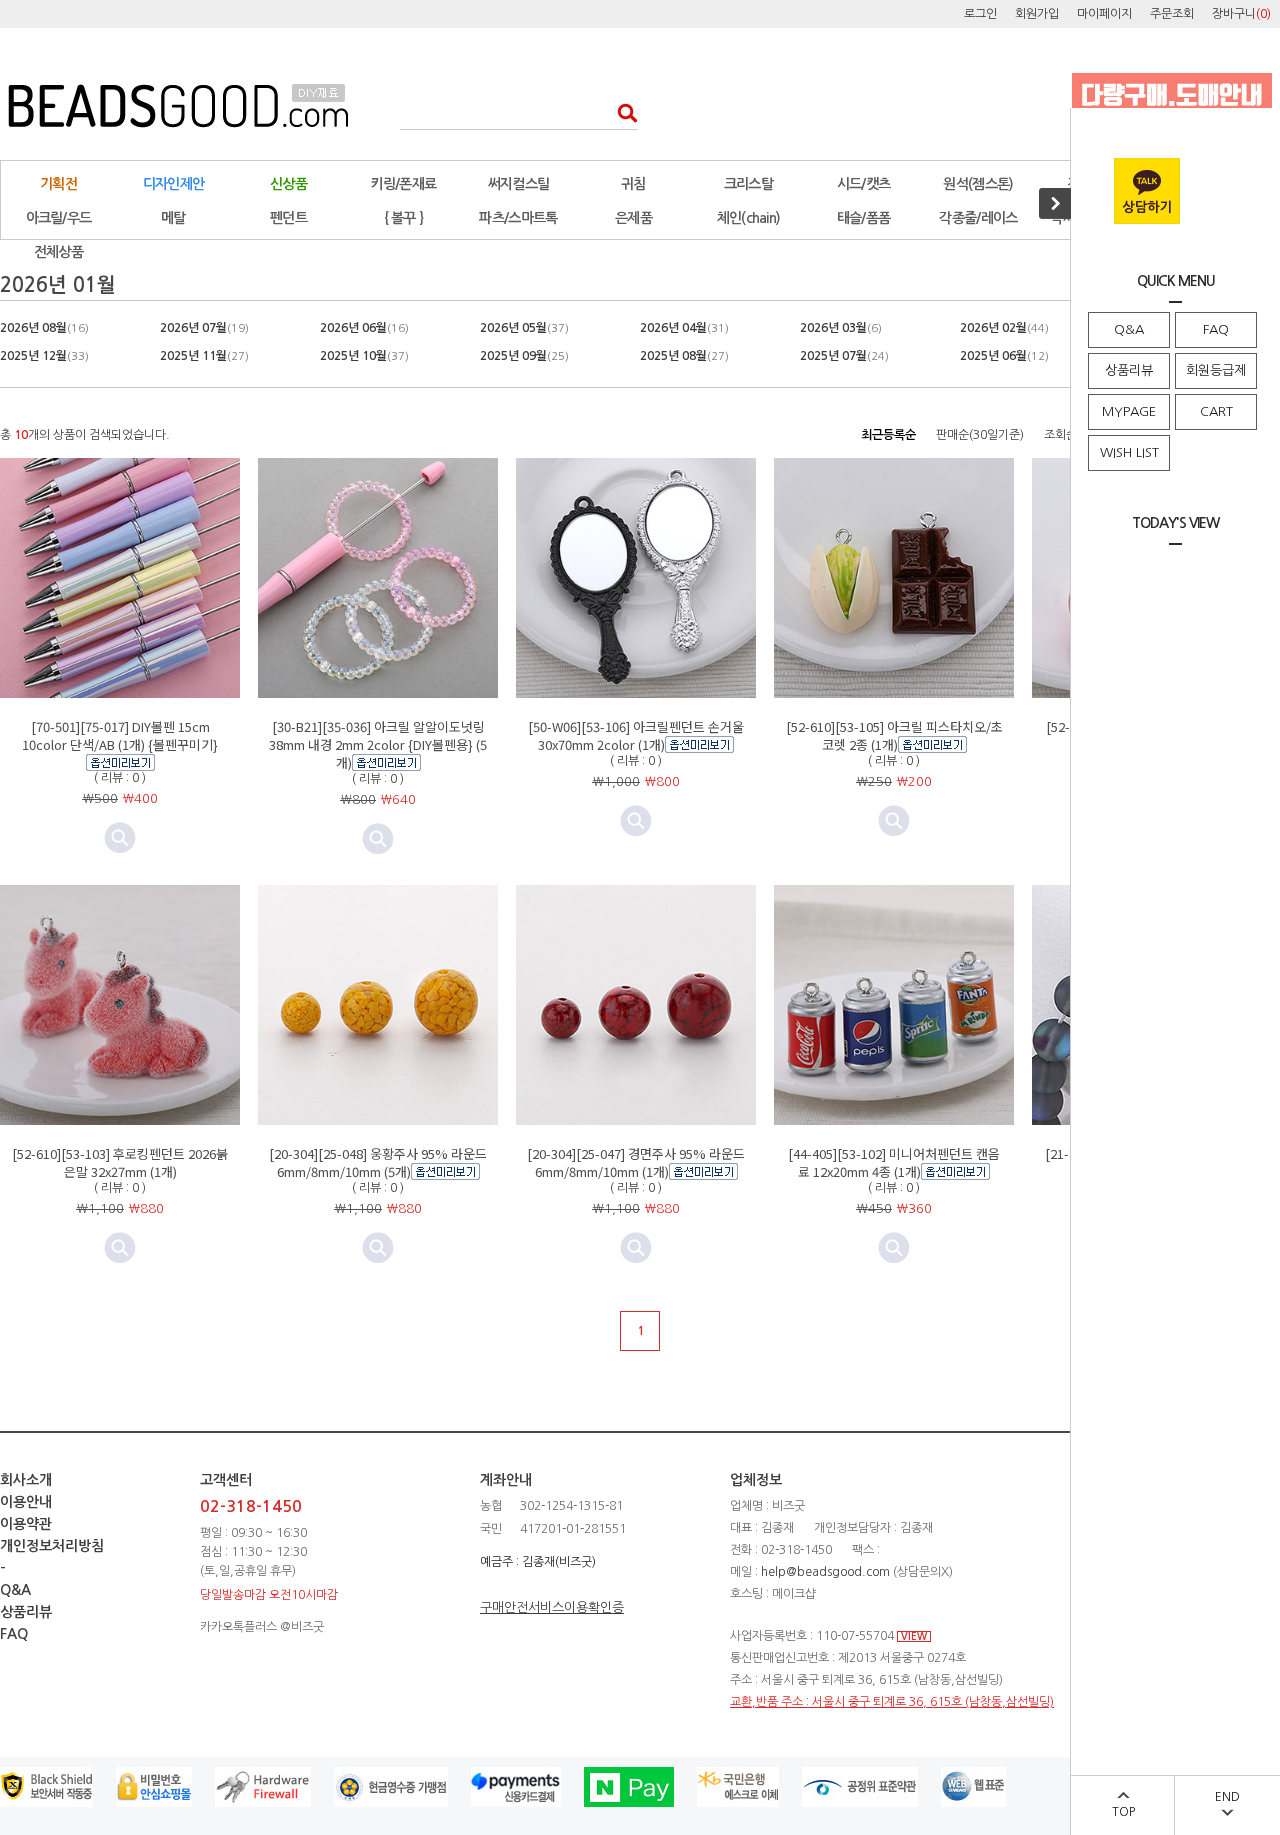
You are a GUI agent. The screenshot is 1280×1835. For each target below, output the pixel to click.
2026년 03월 (841, 328)
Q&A (1129, 329)
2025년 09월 (524, 356)
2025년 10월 (364, 356)
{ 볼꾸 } (404, 218)
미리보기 (378, 839)
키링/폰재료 (404, 184)
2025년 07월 (844, 356)
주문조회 (1172, 14)
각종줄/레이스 (978, 218)
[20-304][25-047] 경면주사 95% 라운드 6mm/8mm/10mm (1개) (636, 1162)
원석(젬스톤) (978, 184)
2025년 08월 (684, 356)
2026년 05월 (524, 328)
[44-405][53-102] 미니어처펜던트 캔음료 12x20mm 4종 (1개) (894, 1162)
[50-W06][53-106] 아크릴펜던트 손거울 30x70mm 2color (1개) (636, 735)
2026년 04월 (684, 328)
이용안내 (26, 1502)
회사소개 (26, 1480)
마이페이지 (1104, 14)
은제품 (633, 218)
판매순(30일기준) (980, 435)
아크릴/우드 (59, 218)
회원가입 (1037, 14)
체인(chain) (749, 218)
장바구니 (1241, 14)
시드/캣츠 (864, 184)
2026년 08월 (44, 328)
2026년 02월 (1004, 328)
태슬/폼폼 (864, 218)
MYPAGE (1129, 411)
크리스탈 (748, 184)
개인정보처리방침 (52, 1546)
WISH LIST (1129, 452)
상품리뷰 (1129, 370)
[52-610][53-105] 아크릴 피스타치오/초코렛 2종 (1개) (894, 735)
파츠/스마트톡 (518, 218)
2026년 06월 (364, 328)
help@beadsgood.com (825, 1572)
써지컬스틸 (519, 184)
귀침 (633, 184)
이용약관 (26, 1524)
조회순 (1060, 435)
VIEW (914, 1636)
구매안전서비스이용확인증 (552, 1607)
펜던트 (288, 218)
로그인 (980, 14)
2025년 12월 (44, 356)
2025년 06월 (1004, 356)
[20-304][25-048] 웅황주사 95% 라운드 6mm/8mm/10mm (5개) (378, 1162)
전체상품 (58, 252)
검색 (621, 112)
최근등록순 (888, 435)
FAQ (1216, 329)
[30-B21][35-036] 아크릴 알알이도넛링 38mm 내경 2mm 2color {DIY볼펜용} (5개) (378, 744)
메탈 (173, 218)
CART (1216, 411)
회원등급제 (1216, 370)
